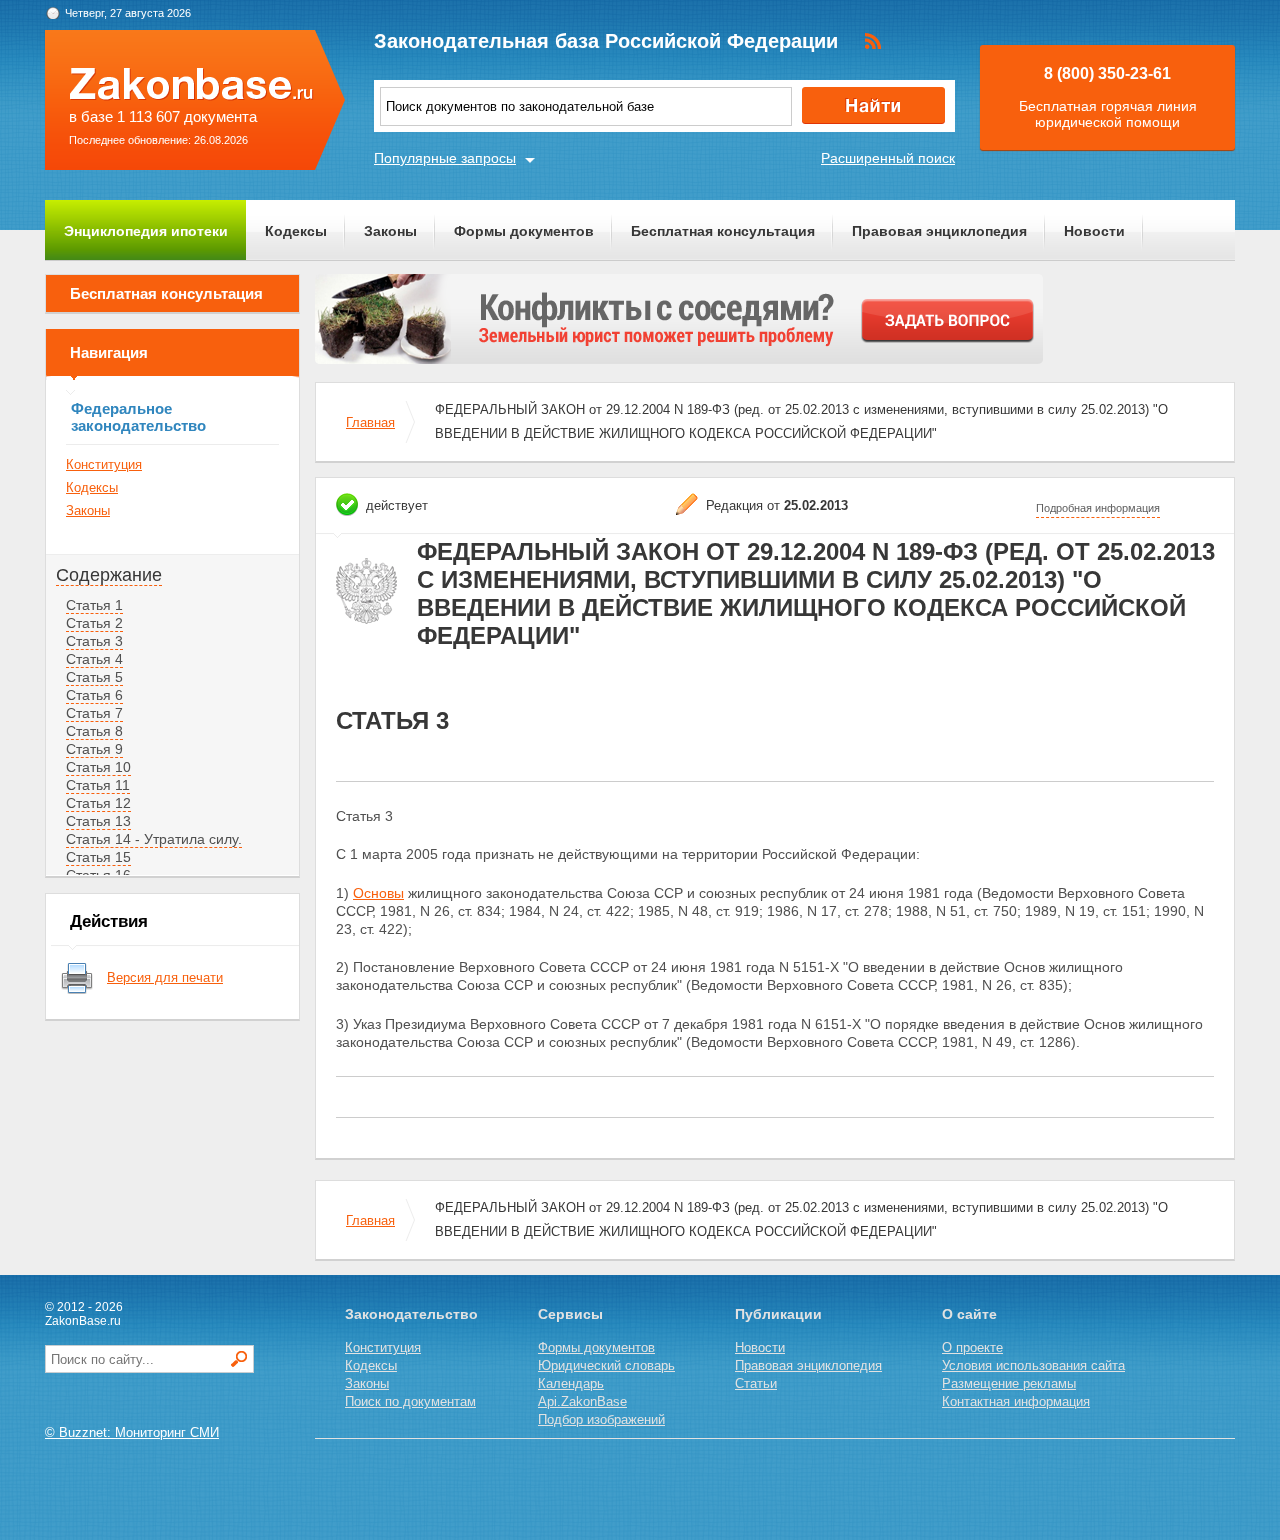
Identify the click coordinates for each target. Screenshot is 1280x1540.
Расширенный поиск (888, 158)
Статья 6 (94, 695)
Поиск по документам (410, 1401)
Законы (390, 231)
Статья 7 (94, 713)
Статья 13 (98, 821)
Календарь (571, 1383)
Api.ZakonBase (582, 1401)
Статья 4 (94, 659)
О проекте (972, 1347)
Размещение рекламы (1009, 1383)
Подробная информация (1098, 508)
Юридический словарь (606, 1365)
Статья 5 (94, 677)
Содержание (109, 575)
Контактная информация (1016, 1401)
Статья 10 (98, 767)
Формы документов (524, 231)
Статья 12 (98, 803)
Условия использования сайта (1033, 1365)
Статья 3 (94, 641)
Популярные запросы (445, 158)
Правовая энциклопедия (939, 231)
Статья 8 (94, 731)
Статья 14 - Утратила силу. (154, 839)
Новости (1094, 231)
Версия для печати (165, 977)
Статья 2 (94, 623)
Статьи (756, 1383)
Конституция (104, 464)
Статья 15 (98, 857)
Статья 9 (94, 749)
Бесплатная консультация (723, 231)
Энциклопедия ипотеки (146, 231)
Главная (370, 422)
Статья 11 (98, 785)
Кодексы (296, 231)
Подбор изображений (601, 1419)
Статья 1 (94, 605)
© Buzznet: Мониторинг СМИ (132, 1432)
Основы (378, 893)
